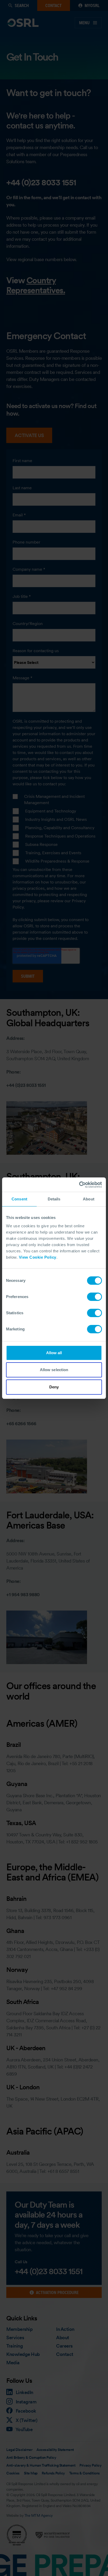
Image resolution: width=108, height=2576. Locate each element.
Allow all (54, 1353)
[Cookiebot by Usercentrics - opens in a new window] (79, 1185)
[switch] (94, 1297)
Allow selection (54, 1370)
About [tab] (89, 1199)
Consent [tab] (19, 1199)
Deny (54, 1387)
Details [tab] (54, 1199)
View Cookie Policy (38, 1257)
